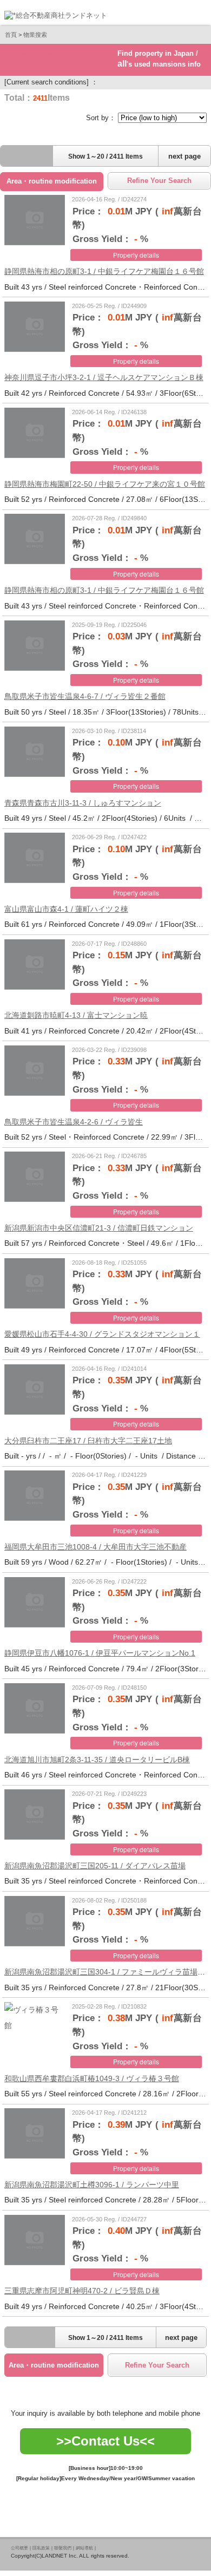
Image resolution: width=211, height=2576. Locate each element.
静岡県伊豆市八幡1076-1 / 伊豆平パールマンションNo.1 (100, 1653)
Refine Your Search (159, 181)
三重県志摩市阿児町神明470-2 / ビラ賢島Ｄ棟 (82, 2291)
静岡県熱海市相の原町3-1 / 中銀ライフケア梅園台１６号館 (104, 271)
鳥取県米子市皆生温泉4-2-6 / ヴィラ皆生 (74, 1122)
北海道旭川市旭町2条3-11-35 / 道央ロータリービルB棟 (97, 1760)
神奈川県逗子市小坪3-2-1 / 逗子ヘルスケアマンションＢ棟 (104, 377)
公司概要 (19, 2548)
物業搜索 (35, 35)
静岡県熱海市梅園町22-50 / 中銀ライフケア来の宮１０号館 (105, 484)
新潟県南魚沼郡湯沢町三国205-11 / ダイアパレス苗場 (95, 1866)
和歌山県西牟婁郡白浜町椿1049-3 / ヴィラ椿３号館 (92, 2078)
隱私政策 (41, 2548)
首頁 (11, 35)
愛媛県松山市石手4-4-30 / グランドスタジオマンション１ (102, 1334)
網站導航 (84, 2548)
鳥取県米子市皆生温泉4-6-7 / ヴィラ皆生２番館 (85, 696)
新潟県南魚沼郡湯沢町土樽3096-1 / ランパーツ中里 (92, 2185)
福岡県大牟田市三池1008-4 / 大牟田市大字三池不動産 (95, 1547)
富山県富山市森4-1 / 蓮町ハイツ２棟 (66, 909)
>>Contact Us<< (105, 2441)
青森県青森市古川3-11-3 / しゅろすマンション (83, 803)
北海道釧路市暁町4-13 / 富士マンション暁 (76, 1015)
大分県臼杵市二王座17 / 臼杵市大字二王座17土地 (88, 1441)
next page (184, 156)
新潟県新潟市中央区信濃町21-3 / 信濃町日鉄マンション (99, 1228)
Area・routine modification (52, 181)
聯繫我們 (63, 2548)
